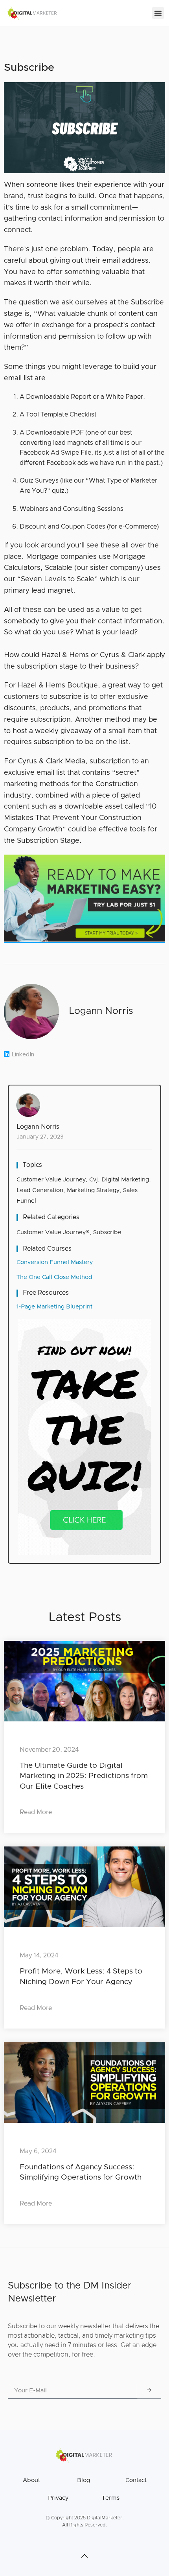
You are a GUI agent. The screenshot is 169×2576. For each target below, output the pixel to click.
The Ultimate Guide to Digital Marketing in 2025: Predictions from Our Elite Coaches (84, 1776)
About (31, 2480)
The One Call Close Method (54, 1277)
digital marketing (125, 1180)
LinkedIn (23, 1054)
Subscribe (107, 1232)
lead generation (40, 1190)
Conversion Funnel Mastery (55, 1262)
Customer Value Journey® (53, 1232)
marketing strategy (93, 1190)
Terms (111, 2498)
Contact (136, 2480)
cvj (94, 1180)
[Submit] (149, 2391)
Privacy (58, 2498)
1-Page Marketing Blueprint (54, 1307)
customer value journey (51, 1180)
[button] (158, 13)
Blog (84, 2480)
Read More (36, 1812)
